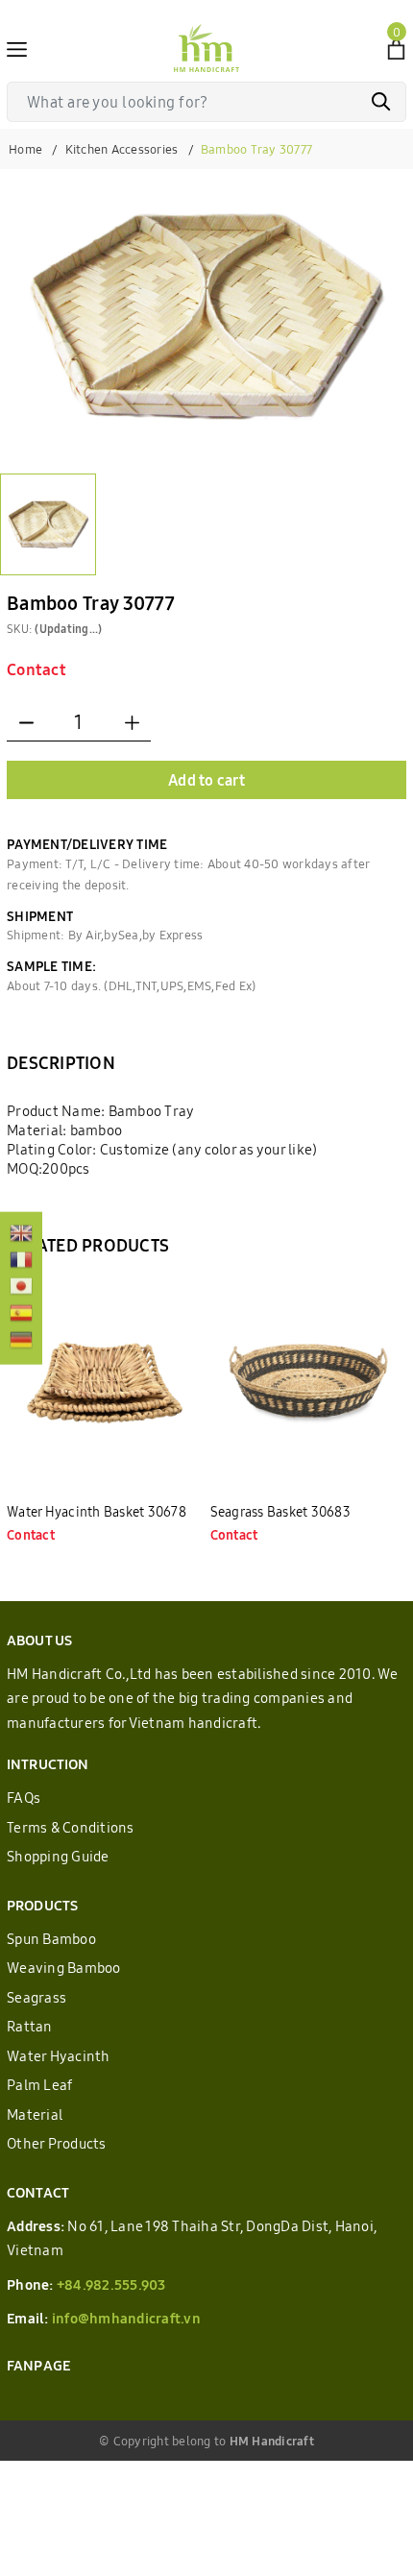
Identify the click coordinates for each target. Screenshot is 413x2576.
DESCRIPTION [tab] (61, 1063)
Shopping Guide (58, 1856)
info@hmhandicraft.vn (126, 2318)
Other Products (57, 2143)
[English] (21, 1235)
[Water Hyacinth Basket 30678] (105, 1383)
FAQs (24, 1798)
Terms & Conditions (71, 1827)
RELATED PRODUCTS (88, 1245)
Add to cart (206, 780)
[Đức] (21, 1342)
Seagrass (36, 1997)
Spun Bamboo (51, 1939)
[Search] (381, 102)
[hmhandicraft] (206, 48)
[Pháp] (21, 1261)
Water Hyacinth (59, 2056)
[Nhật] (21, 1288)
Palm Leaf (39, 2085)
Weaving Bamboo (64, 1968)
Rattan (30, 2026)
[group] (206, 316)
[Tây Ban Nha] (21, 1315)
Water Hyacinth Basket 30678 (97, 1512)
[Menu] (17, 48)
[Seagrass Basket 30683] (309, 1383)
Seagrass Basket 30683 (280, 1512)
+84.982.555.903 (111, 2284)
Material (35, 2114)
